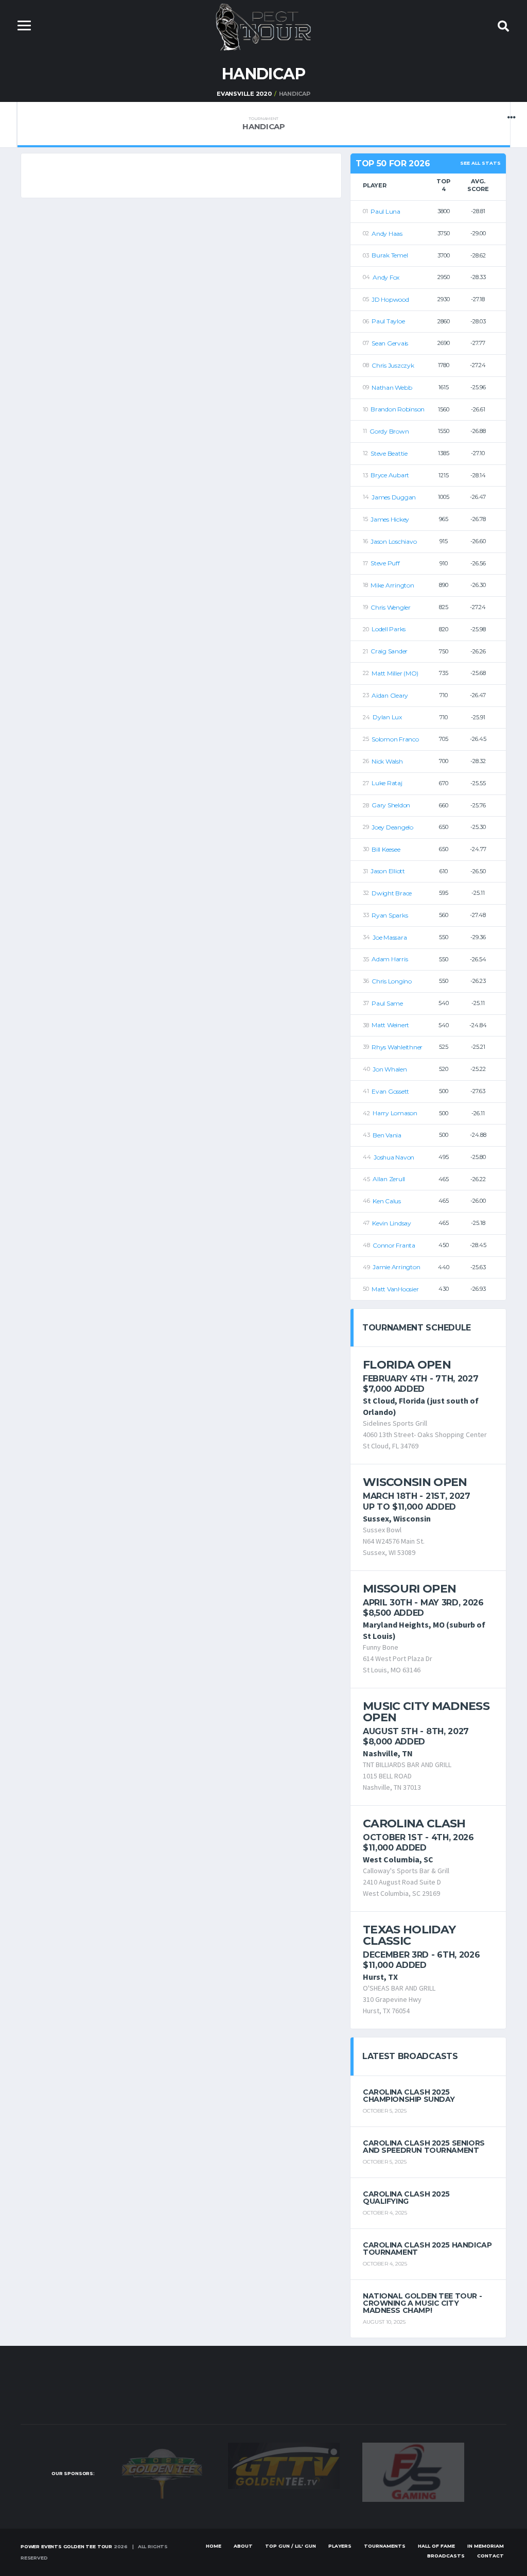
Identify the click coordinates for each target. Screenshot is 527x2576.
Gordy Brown (389, 431)
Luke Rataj (387, 783)
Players (340, 2546)
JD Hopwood (390, 299)
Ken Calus (387, 1201)
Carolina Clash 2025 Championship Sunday (409, 2096)
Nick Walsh (387, 761)
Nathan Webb (392, 387)
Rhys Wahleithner (397, 1047)
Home (214, 2546)
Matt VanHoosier (395, 1289)
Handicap (264, 124)
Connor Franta (394, 1245)
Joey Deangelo (392, 827)
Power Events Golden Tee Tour (66, 2546)
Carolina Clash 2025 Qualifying (406, 2198)
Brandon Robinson (398, 409)
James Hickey (390, 519)
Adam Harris (390, 959)
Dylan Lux (387, 717)
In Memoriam (486, 2546)
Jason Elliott (388, 871)
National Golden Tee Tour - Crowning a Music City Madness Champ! (422, 2303)
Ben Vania (387, 1135)
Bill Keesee (386, 849)
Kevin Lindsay (392, 1223)
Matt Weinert (390, 1025)
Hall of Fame (436, 2546)
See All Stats (480, 163)
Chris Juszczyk (393, 365)
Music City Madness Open (426, 1712)
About (243, 2546)
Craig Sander (389, 651)
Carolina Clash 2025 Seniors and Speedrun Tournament (424, 2147)
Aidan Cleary (390, 695)
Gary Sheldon (391, 805)
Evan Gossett (390, 1091)
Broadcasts (446, 2556)
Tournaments (385, 2546)
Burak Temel (390, 255)
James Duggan (394, 497)
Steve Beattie (389, 453)
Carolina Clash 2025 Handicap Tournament (427, 2249)
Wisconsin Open (415, 1482)
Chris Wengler (391, 607)
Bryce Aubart (390, 475)
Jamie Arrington (396, 1267)
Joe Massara (390, 937)
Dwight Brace (392, 893)
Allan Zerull (389, 1179)
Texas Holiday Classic (409, 1935)
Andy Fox (386, 277)
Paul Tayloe (388, 321)
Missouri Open (409, 1589)
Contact (490, 2556)
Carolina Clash (414, 1823)
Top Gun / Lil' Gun (291, 2546)
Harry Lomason (395, 1113)
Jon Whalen (390, 1069)
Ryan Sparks (390, 915)
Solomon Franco (395, 739)
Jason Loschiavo (393, 541)
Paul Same (387, 1003)
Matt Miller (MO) (395, 673)
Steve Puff (385, 563)
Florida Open (407, 1365)
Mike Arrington (392, 585)
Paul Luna (385, 211)
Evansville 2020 (244, 94)
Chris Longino (392, 981)
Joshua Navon (394, 1157)
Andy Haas (387, 234)
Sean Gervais (390, 343)
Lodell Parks (389, 629)
